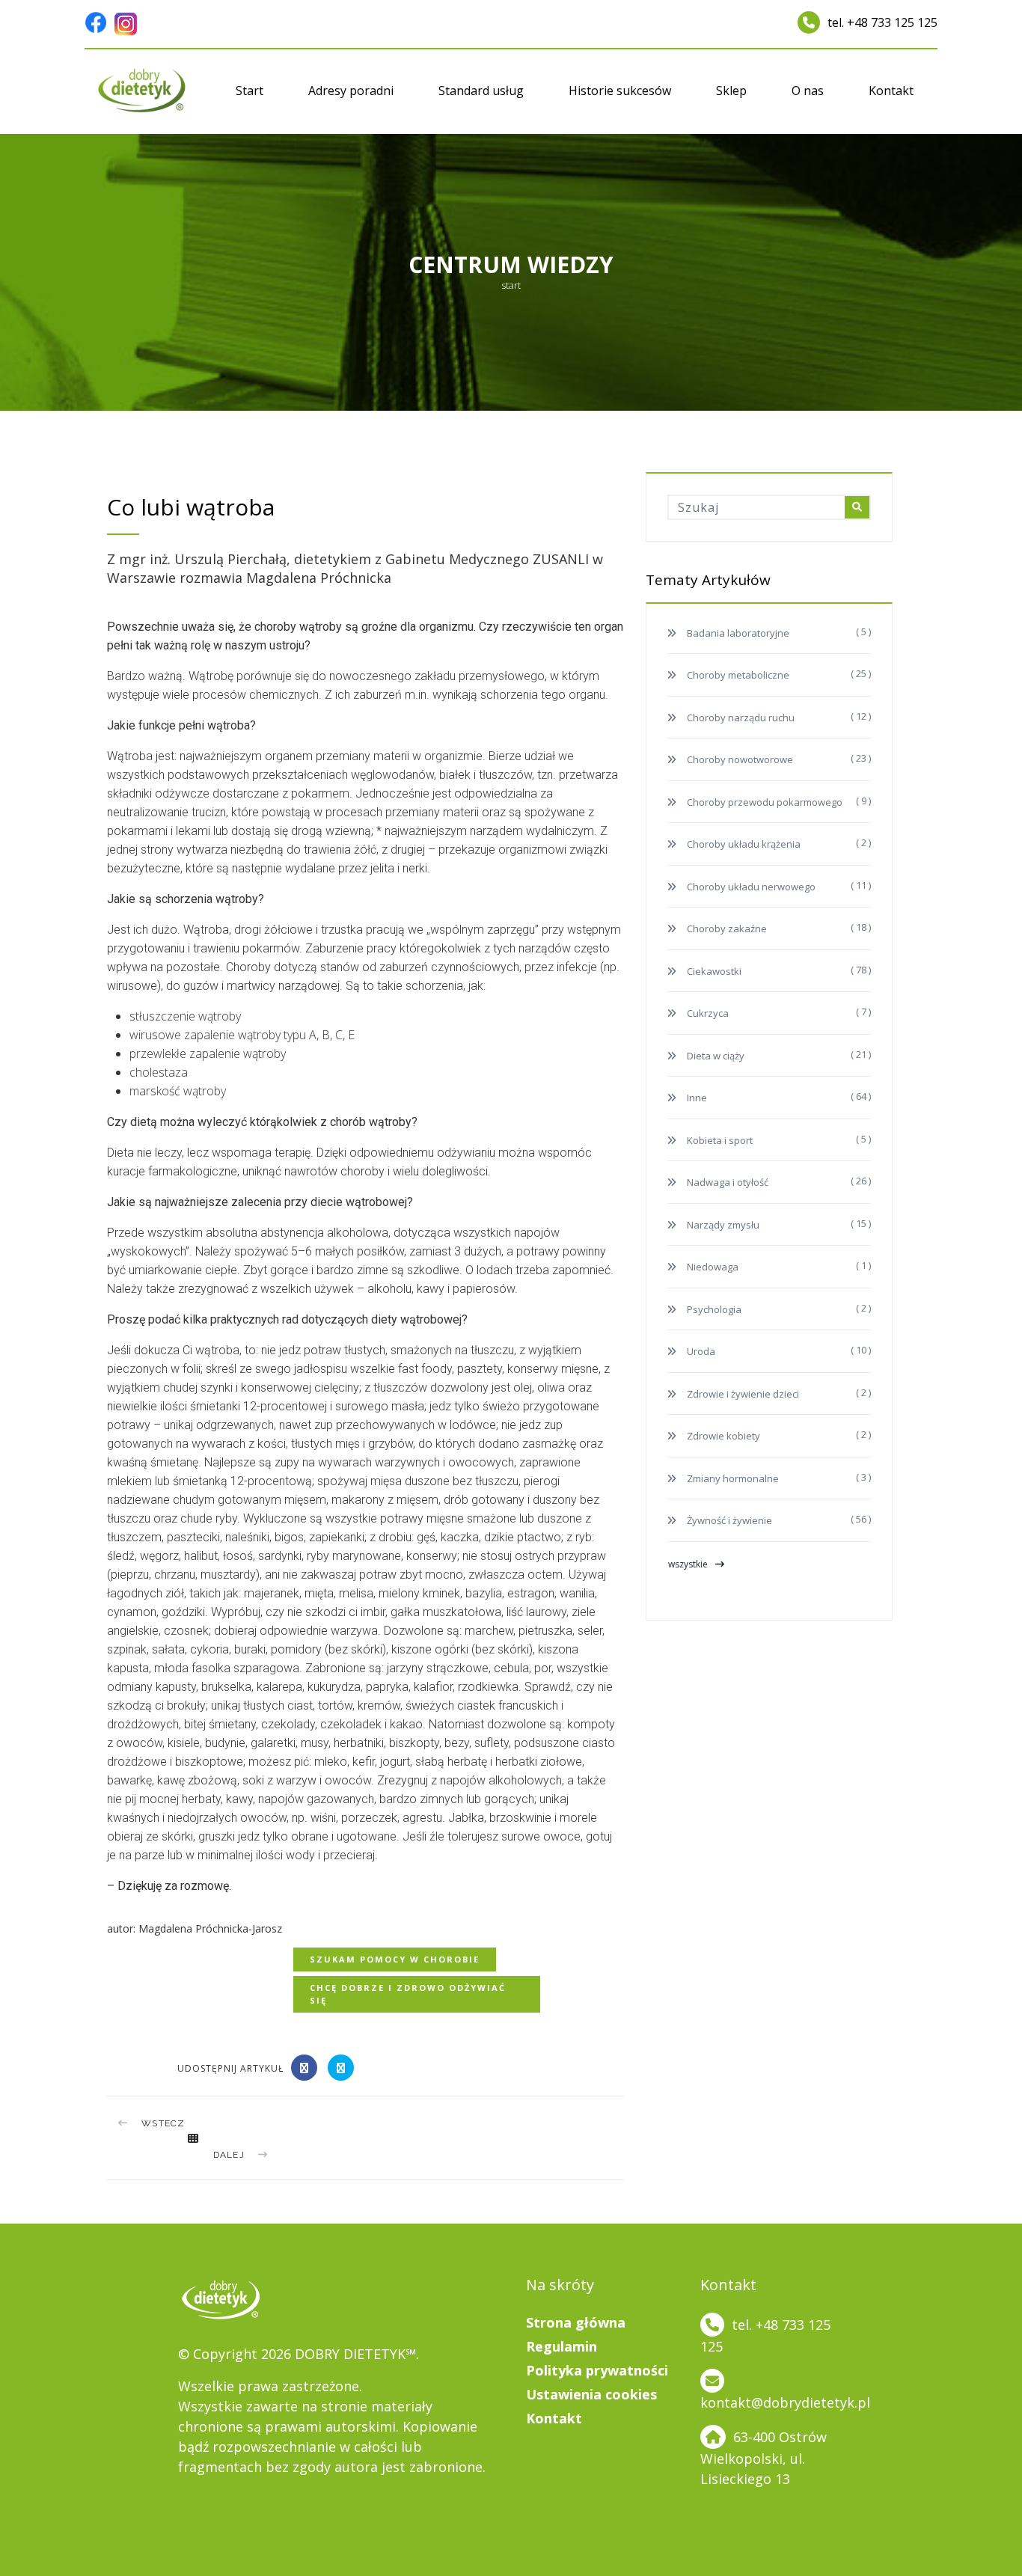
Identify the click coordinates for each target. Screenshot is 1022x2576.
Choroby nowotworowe (739, 759)
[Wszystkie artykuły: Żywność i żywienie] (193, 2138)
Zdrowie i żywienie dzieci (742, 1394)
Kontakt (891, 91)
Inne (696, 1098)
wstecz (163, 2123)
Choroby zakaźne (726, 928)
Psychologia (713, 1309)
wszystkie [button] (688, 1564)
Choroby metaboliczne (737, 675)
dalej (229, 2155)
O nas (808, 91)
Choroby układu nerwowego (750, 887)
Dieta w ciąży (715, 1056)
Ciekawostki (713, 971)
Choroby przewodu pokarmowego (764, 802)
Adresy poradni (351, 91)
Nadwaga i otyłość (726, 1182)
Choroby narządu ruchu (740, 718)
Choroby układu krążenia (743, 844)
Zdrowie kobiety (722, 1436)
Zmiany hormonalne (732, 1478)
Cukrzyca (707, 1013)
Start (250, 91)
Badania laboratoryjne (737, 633)
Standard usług (481, 91)
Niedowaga (712, 1267)
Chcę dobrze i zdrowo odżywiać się (408, 1994)
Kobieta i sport (719, 1140)
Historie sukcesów (620, 91)
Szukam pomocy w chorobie (395, 1959)
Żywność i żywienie (728, 1520)
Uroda (700, 1351)
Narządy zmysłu (722, 1225)
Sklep (731, 91)
